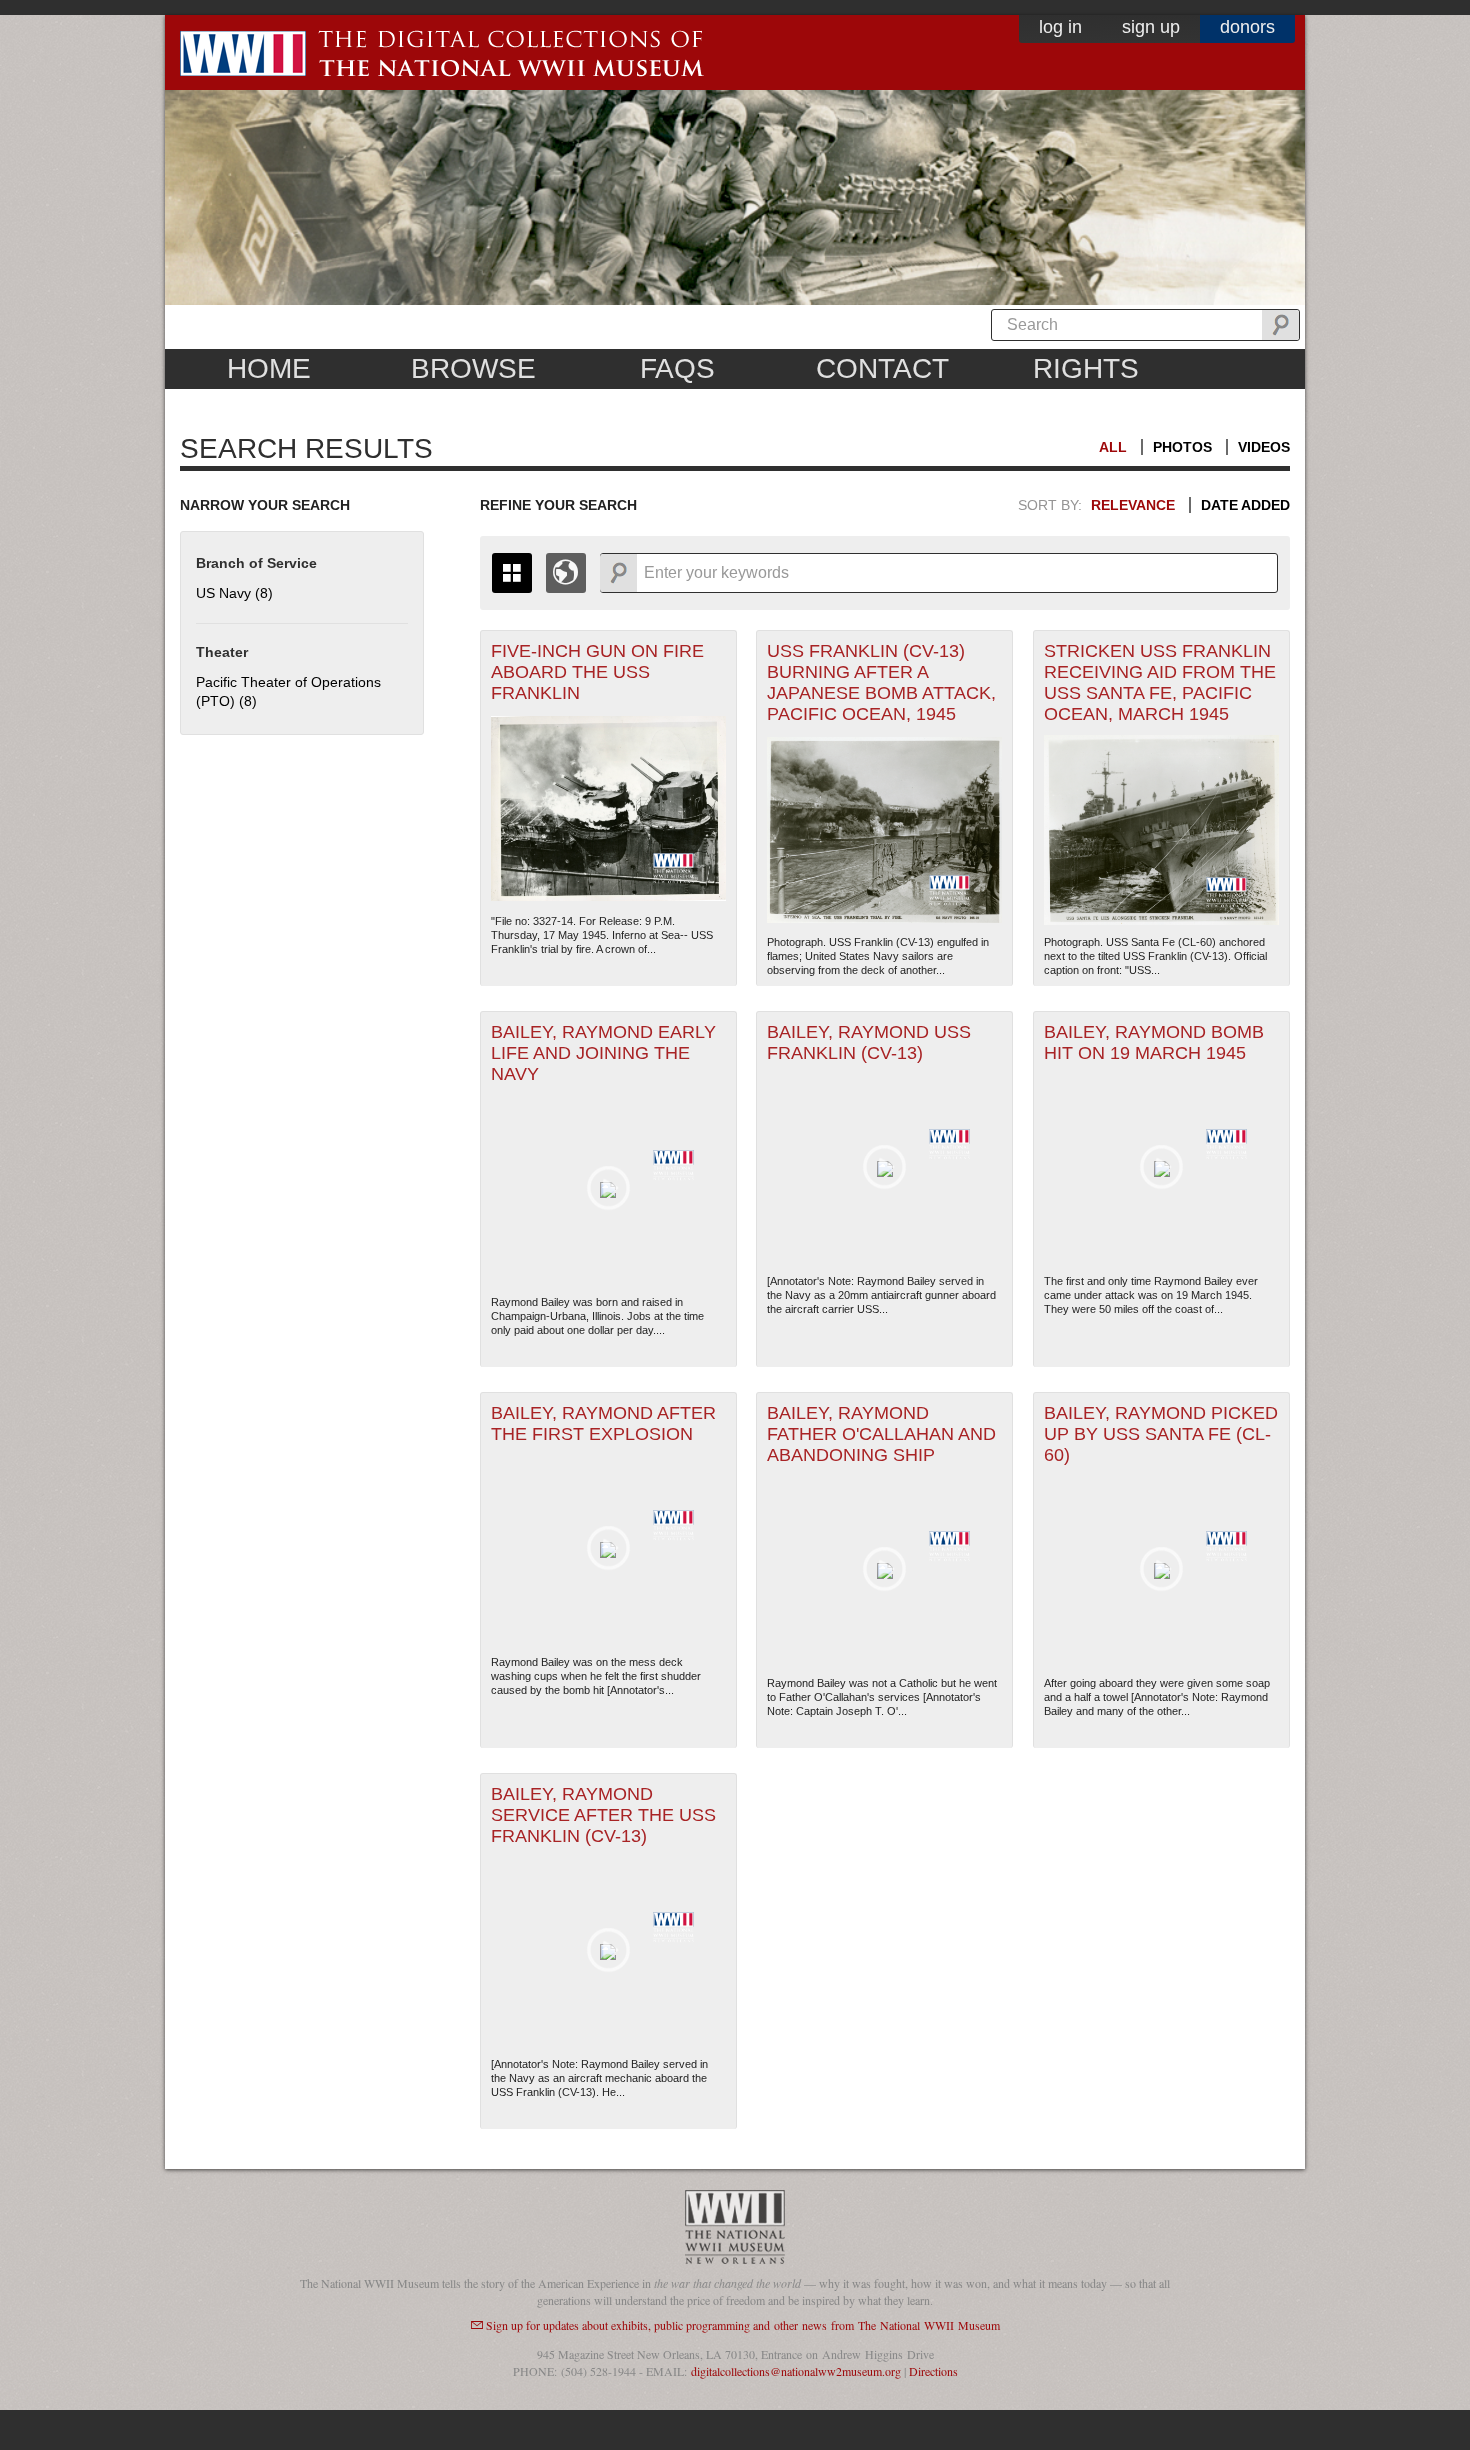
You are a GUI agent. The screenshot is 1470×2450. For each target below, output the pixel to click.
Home (269, 368)
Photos (1182, 447)
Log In (1060, 27)
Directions (933, 2371)
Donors (1247, 27)
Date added (1245, 505)
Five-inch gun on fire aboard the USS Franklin (597, 672)
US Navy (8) (234, 593)
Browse (473, 368)
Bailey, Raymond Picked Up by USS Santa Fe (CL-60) (1161, 1434)
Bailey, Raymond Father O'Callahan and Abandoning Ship (881, 1434)
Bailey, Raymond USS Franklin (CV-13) (869, 1042)
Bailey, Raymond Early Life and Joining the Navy (603, 1053)
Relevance (1133, 505)
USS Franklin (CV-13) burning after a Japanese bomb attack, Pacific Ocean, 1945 (881, 682)
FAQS (677, 368)
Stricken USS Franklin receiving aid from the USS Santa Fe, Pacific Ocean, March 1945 (1160, 682)
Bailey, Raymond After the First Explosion (603, 1423)
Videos (1264, 447)
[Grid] (512, 573)
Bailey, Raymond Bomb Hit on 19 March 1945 (1154, 1042)
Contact (882, 368)
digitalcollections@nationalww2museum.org (796, 2371)
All (1113, 447)
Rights (1086, 368)
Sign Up (1151, 27)
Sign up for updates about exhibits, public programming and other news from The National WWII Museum (743, 2325)
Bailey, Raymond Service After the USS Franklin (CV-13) (603, 1815)
